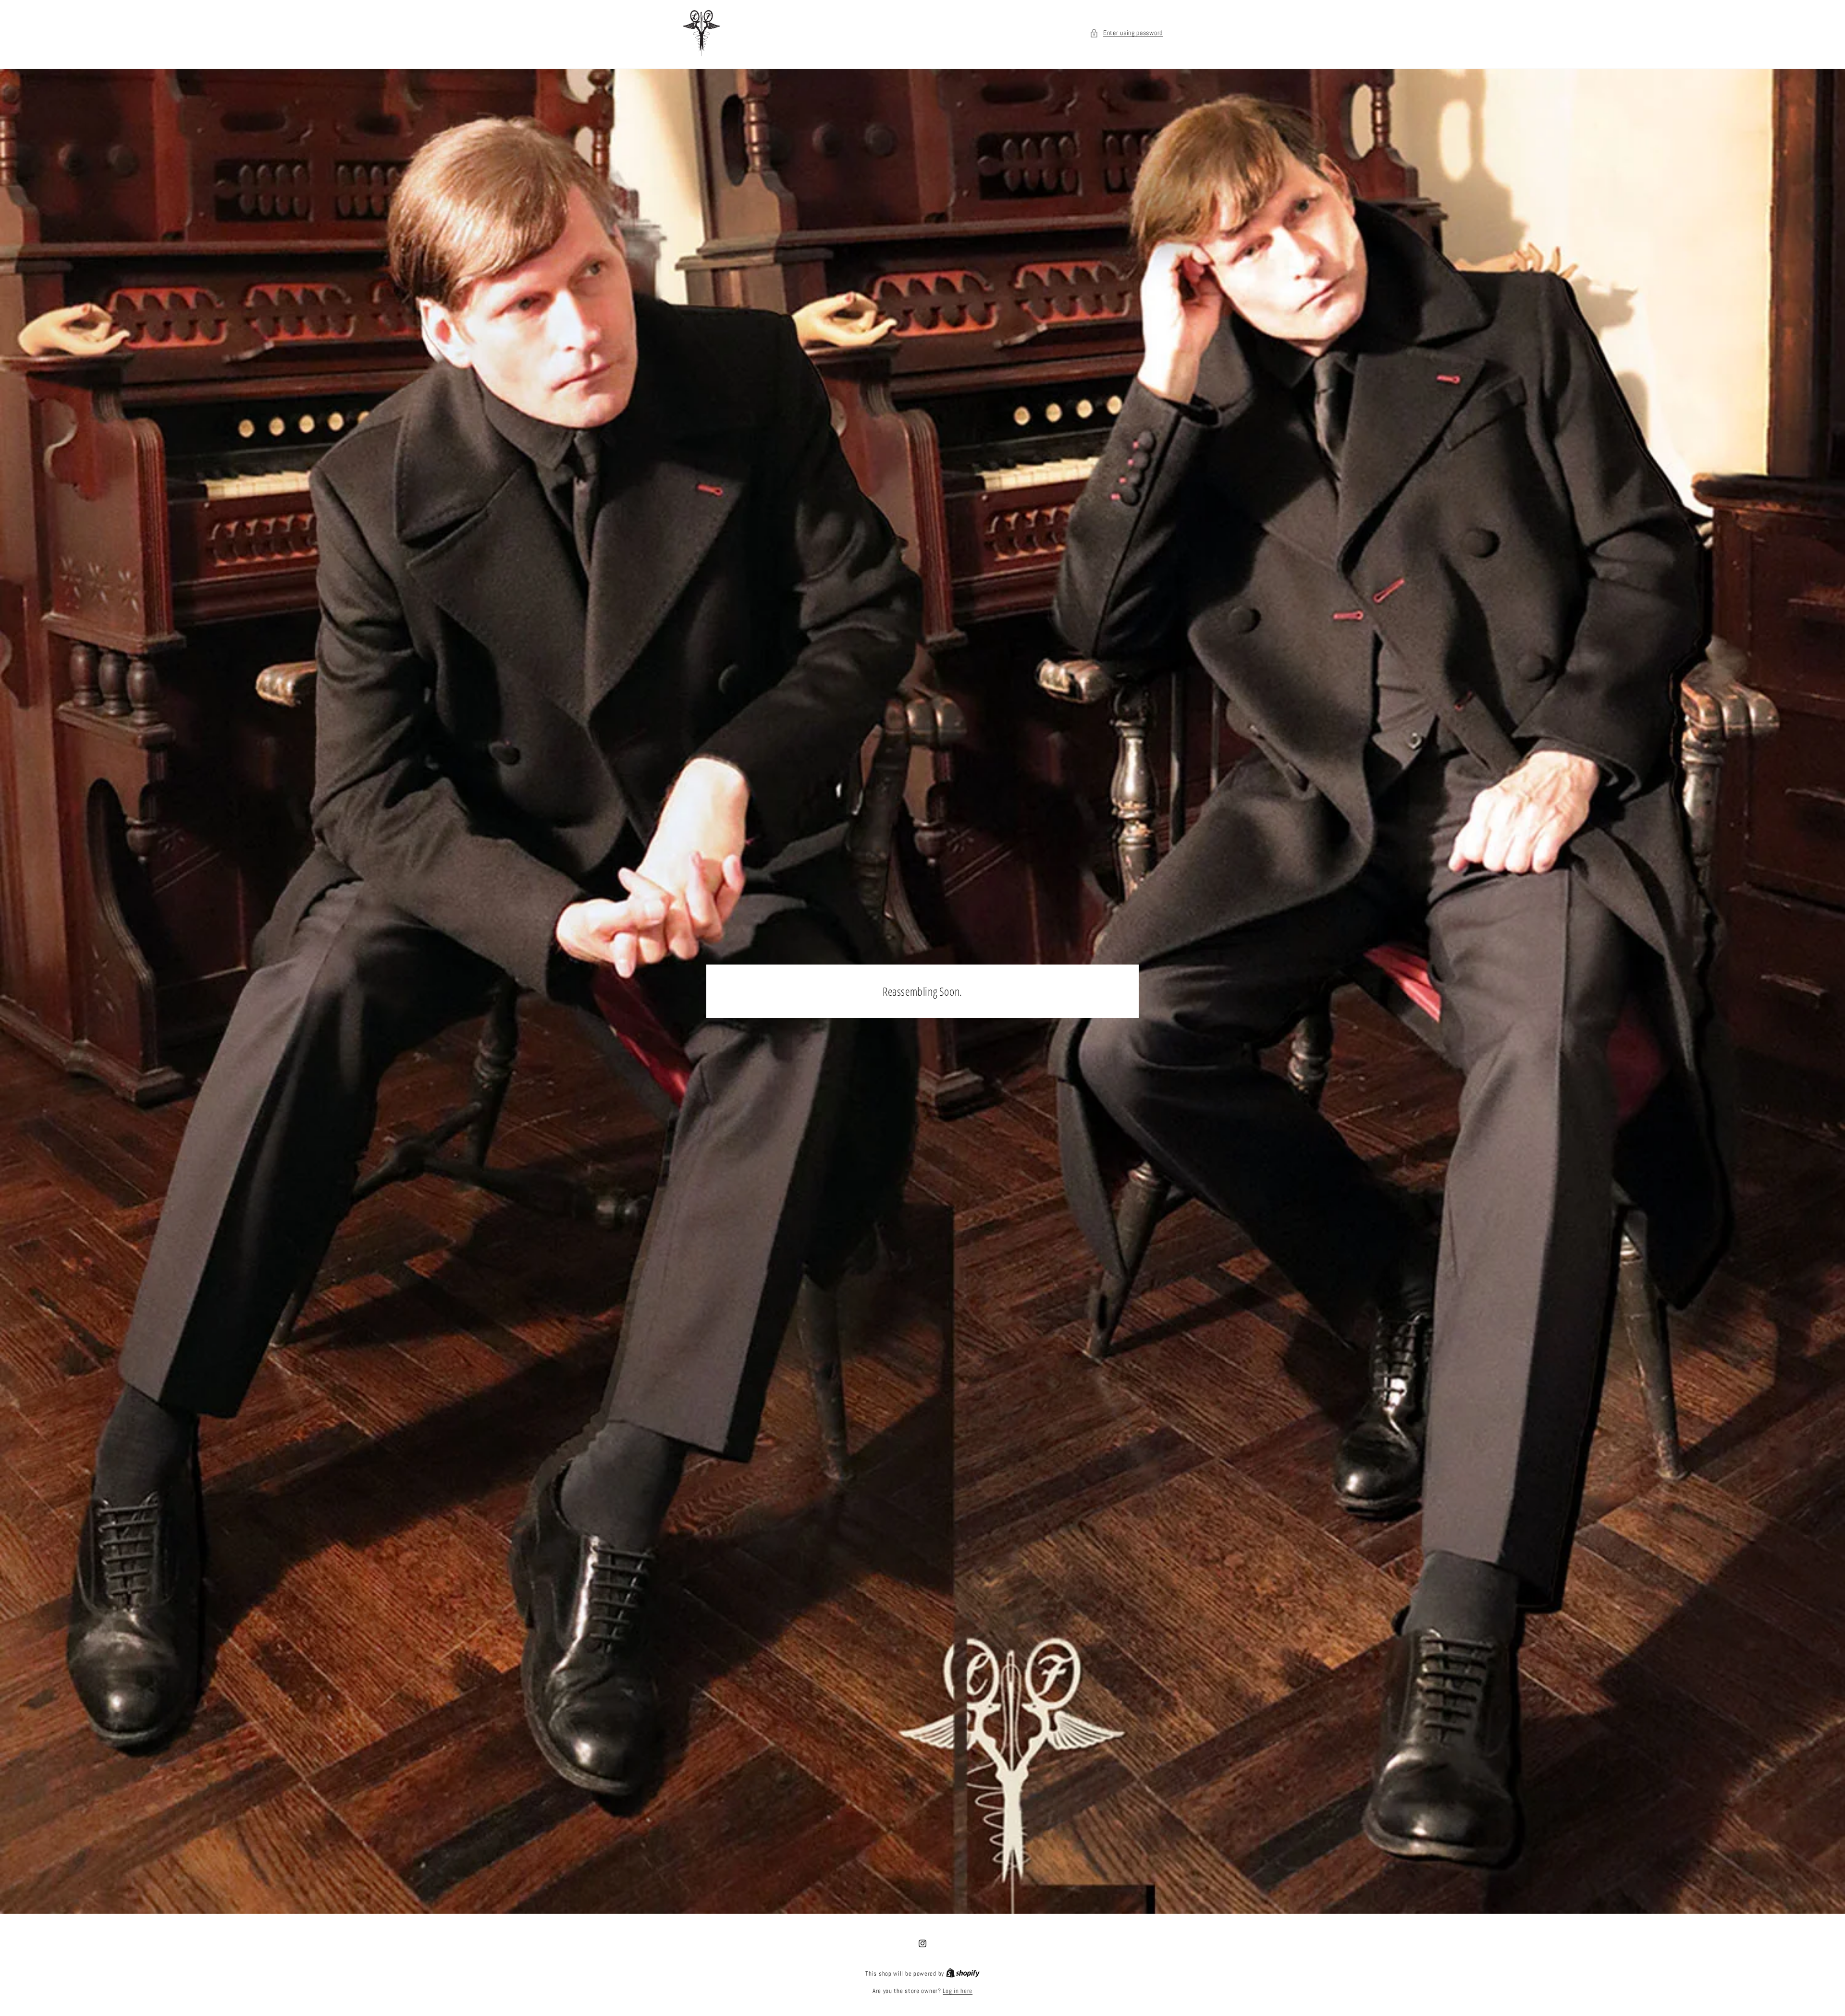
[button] (1126, 33)
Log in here (958, 1991)
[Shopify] (963, 1973)
